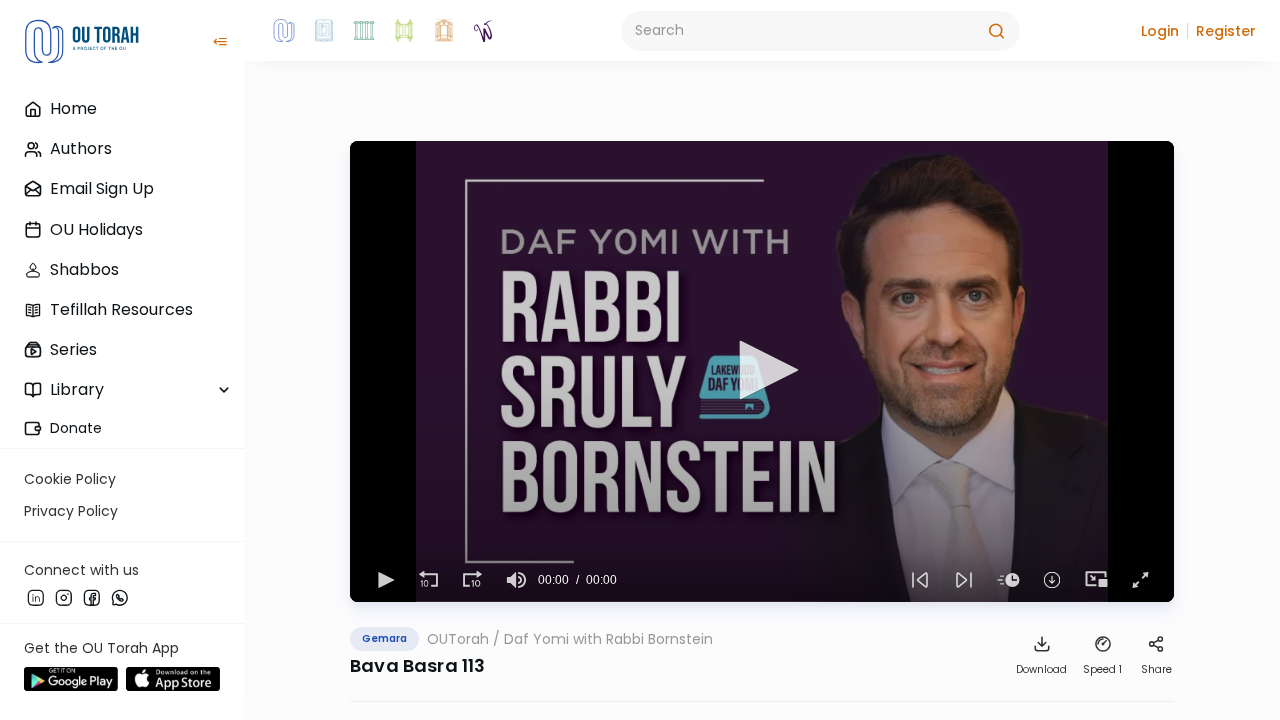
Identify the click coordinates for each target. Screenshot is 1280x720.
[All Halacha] (364, 31)
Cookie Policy (70, 479)
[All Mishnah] (324, 31)
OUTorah (458, 639)
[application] (762, 371)
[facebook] (92, 597)
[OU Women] (484, 31)
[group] (516, 580)
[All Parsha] (404, 31)
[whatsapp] (120, 597)
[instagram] (64, 597)
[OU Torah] (284, 31)
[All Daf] (444, 31)
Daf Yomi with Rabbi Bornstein (608, 639)
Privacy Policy (71, 511)
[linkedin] (36, 597)
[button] (1160, 31)
